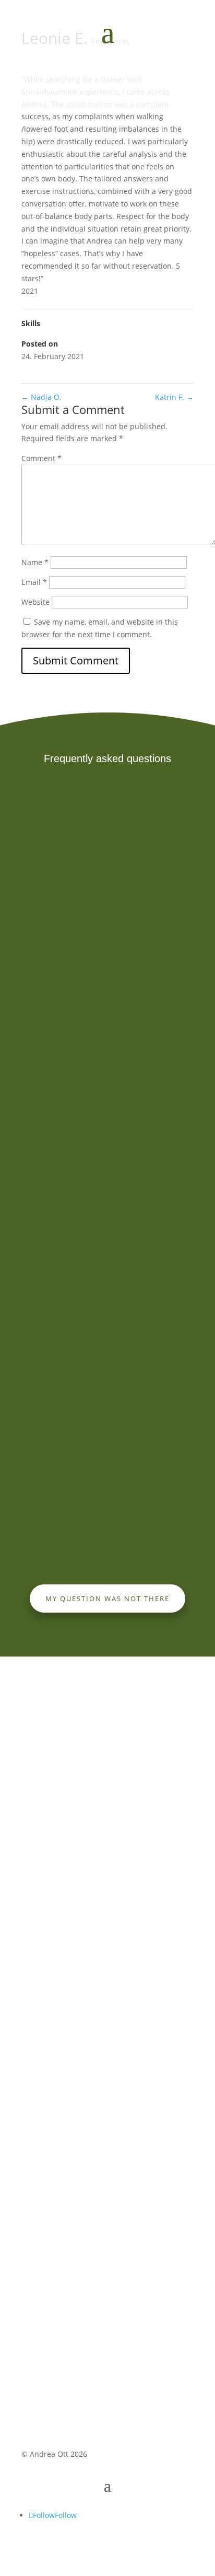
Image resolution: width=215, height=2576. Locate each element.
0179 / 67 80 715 (50, 1945)
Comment (41, 458)
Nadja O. (41, 397)
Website (35, 602)
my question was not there (107, 1598)
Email (34, 582)
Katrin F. (174, 397)
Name (35, 562)
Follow (66, 2515)
